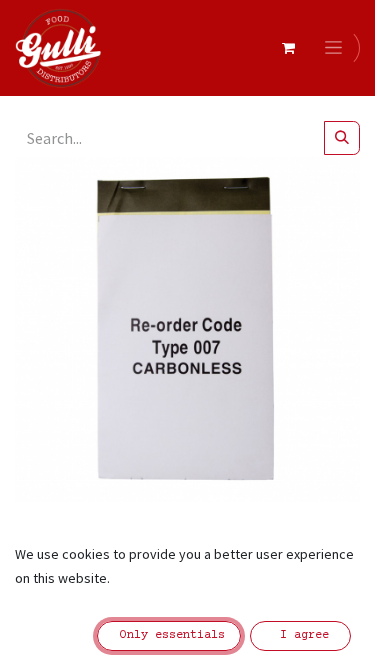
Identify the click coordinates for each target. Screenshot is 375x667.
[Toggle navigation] (337, 48)
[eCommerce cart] (288, 48)
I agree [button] (301, 635)
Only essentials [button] (169, 635)
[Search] (342, 138)
